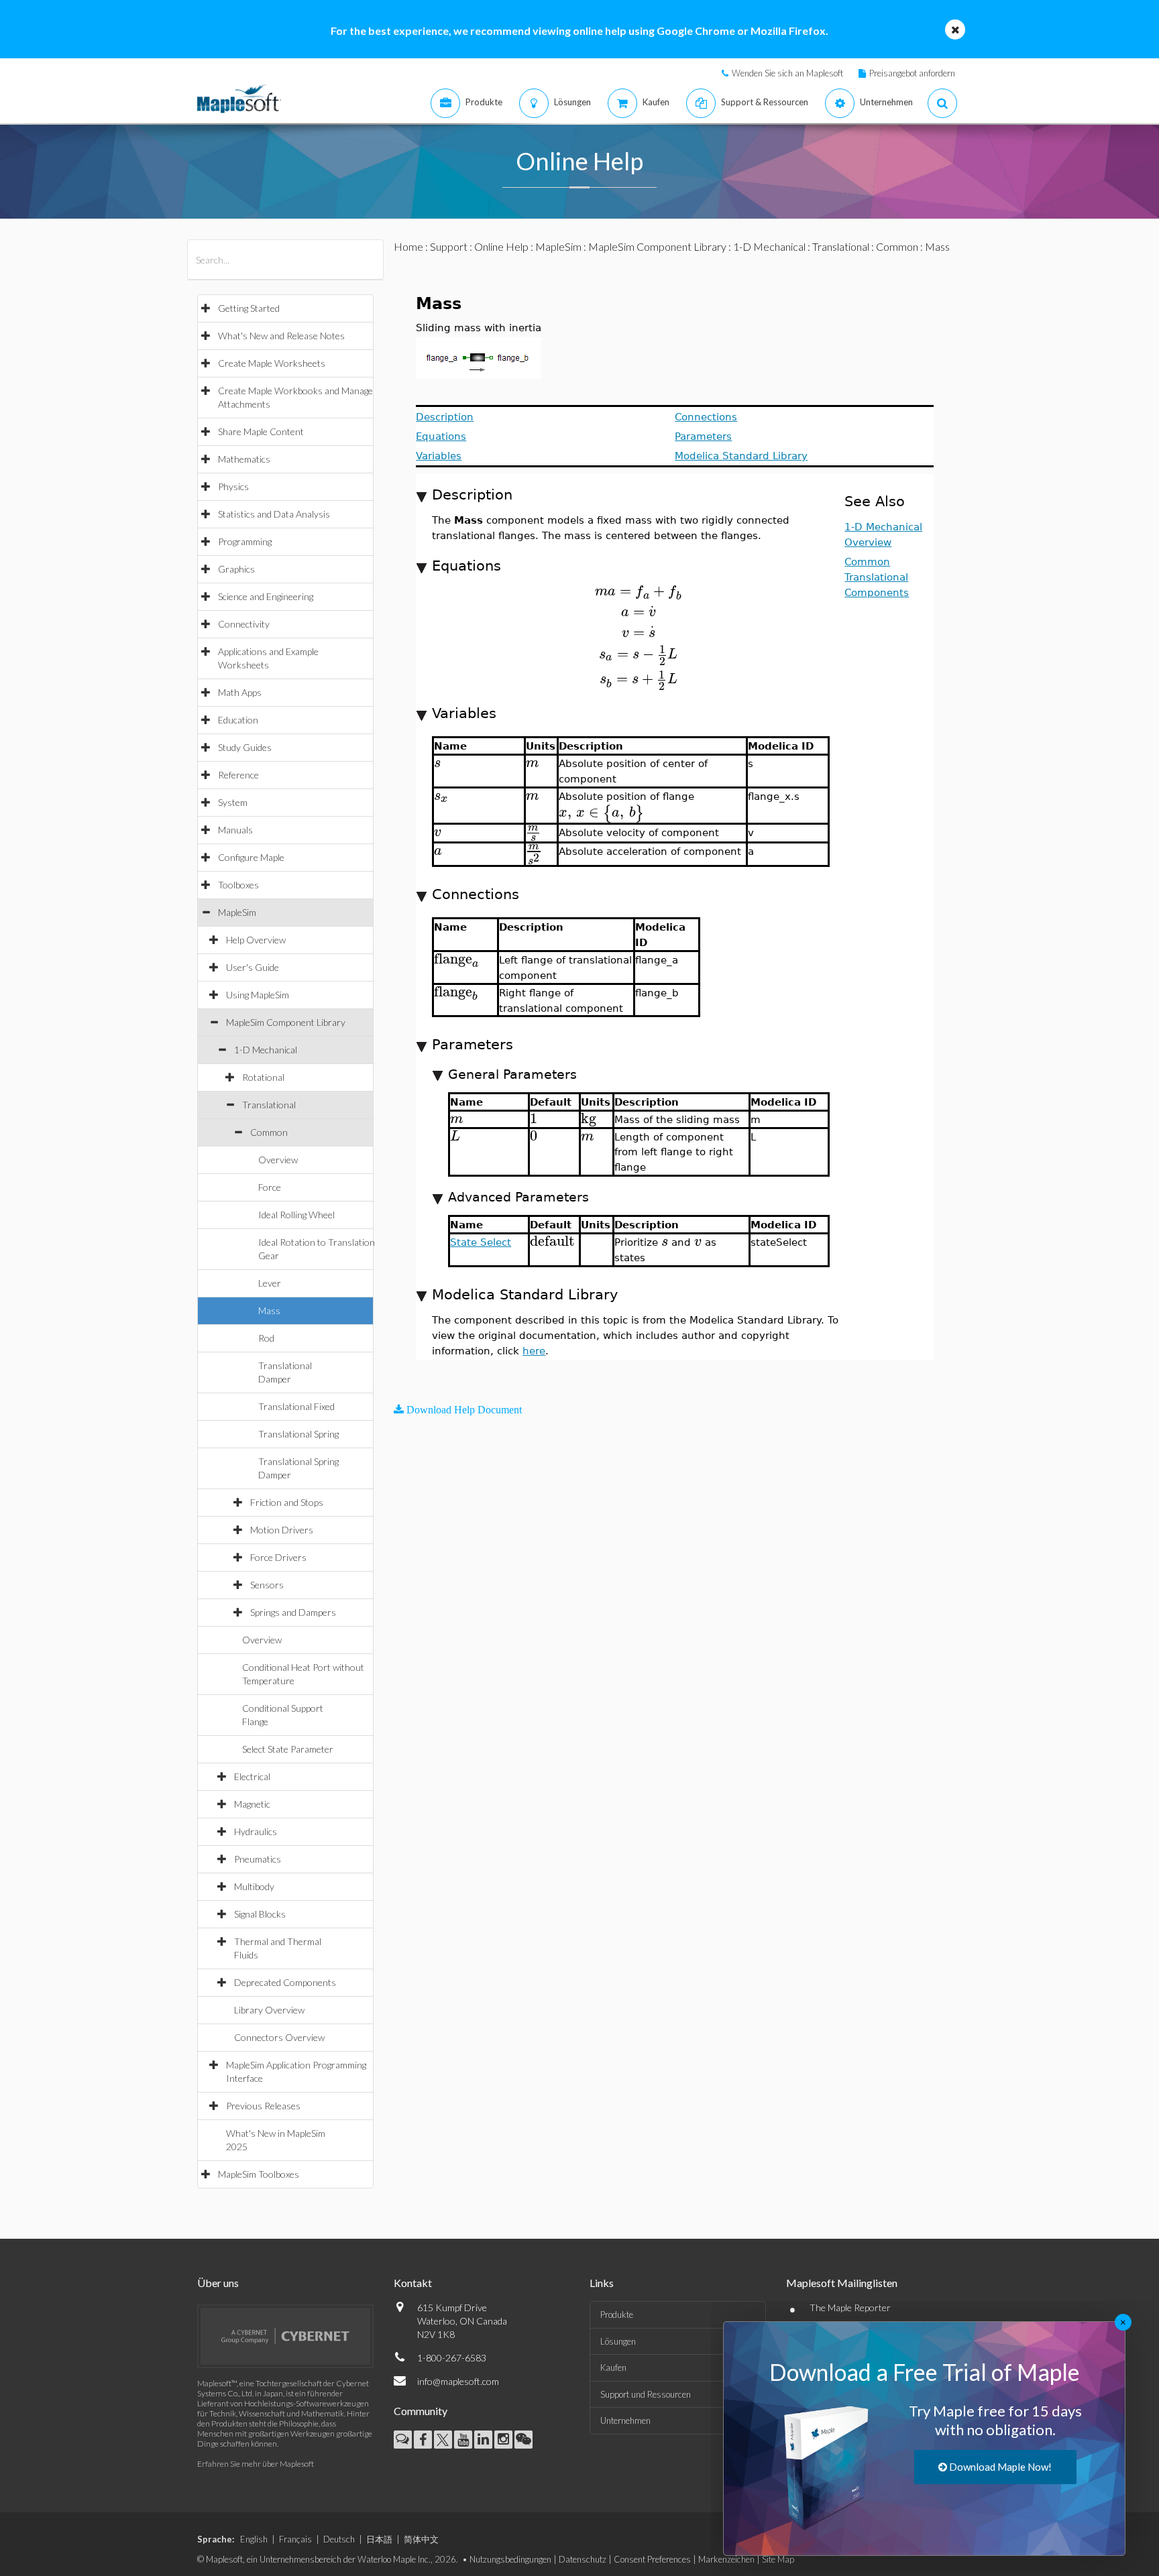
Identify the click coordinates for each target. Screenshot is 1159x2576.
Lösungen (618, 2341)
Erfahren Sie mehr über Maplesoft (256, 2464)
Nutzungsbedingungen (510, 2559)
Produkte (617, 2315)
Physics (233, 486)
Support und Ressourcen (646, 2394)
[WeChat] (523, 2440)
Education (238, 720)
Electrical (252, 1776)
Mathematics (244, 459)
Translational (269, 1105)
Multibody (254, 1886)
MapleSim (237, 912)
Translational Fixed (296, 1406)
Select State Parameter (288, 1749)
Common (269, 1132)
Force (270, 1187)
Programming (245, 541)
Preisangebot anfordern (912, 73)
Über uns (218, 2283)
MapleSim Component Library (286, 1022)
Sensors (267, 1585)
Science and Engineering (266, 596)
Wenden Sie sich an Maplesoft (787, 73)
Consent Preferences (652, 2559)
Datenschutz (583, 2559)
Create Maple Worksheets (272, 363)
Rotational (263, 1077)
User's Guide (253, 967)
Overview (278, 1160)
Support (449, 246)
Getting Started (249, 308)
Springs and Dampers (293, 1612)
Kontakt (413, 2283)
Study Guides (245, 747)
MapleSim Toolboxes (259, 2174)
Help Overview (256, 940)
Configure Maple (251, 857)
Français (295, 2539)
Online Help (501, 246)
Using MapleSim (258, 995)
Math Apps (240, 692)
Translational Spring (298, 1434)
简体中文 (421, 2539)
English (254, 2539)
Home (408, 246)
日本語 (379, 2539)
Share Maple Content (261, 431)
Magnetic (252, 1804)
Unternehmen (625, 2420)
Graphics (236, 569)
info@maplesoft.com (458, 2381)
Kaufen (613, 2367)
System (233, 802)
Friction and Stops (287, 1502)
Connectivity (244, 624)
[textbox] (639, 591)
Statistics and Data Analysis (274, 514)
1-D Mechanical (266, 1050)
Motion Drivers (282, 1530)
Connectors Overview (279, 2037)
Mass (269, 1310)
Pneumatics (258, 1859)
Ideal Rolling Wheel (296, 1215)
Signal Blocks (260, 1914)
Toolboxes (238, 885)
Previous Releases (263, 2106)
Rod (266, 1338)
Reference (238, 775)
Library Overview (269, 2010)
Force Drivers (278, 1557)
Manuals (235, 830)
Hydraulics (256, 1831)
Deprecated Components (285, 1982)
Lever (270, 1283)
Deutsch (339, 2539)
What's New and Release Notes (281, 336)
